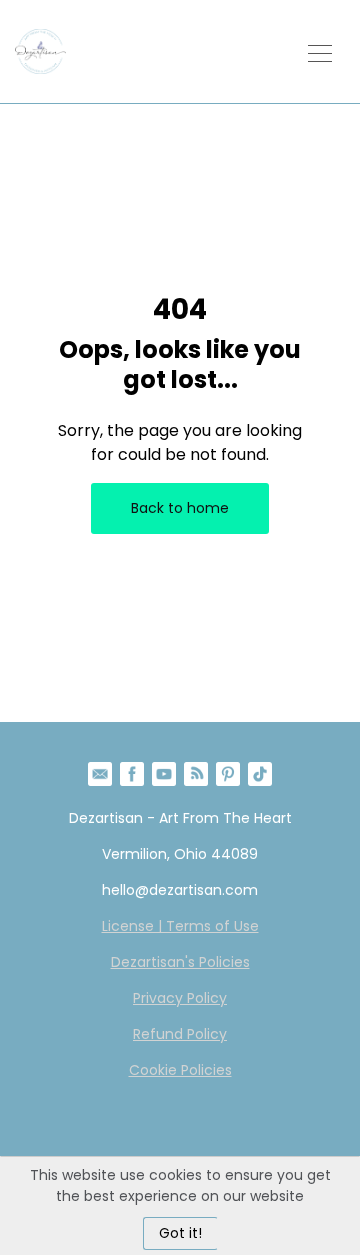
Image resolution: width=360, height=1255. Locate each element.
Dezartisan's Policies (180, 962)
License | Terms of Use (180, 926)
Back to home (180, 508)
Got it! (180, 1233)
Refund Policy (180, 1034)
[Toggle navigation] (320, 51)
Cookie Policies (180, 1070)
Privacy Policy (180, 998)
